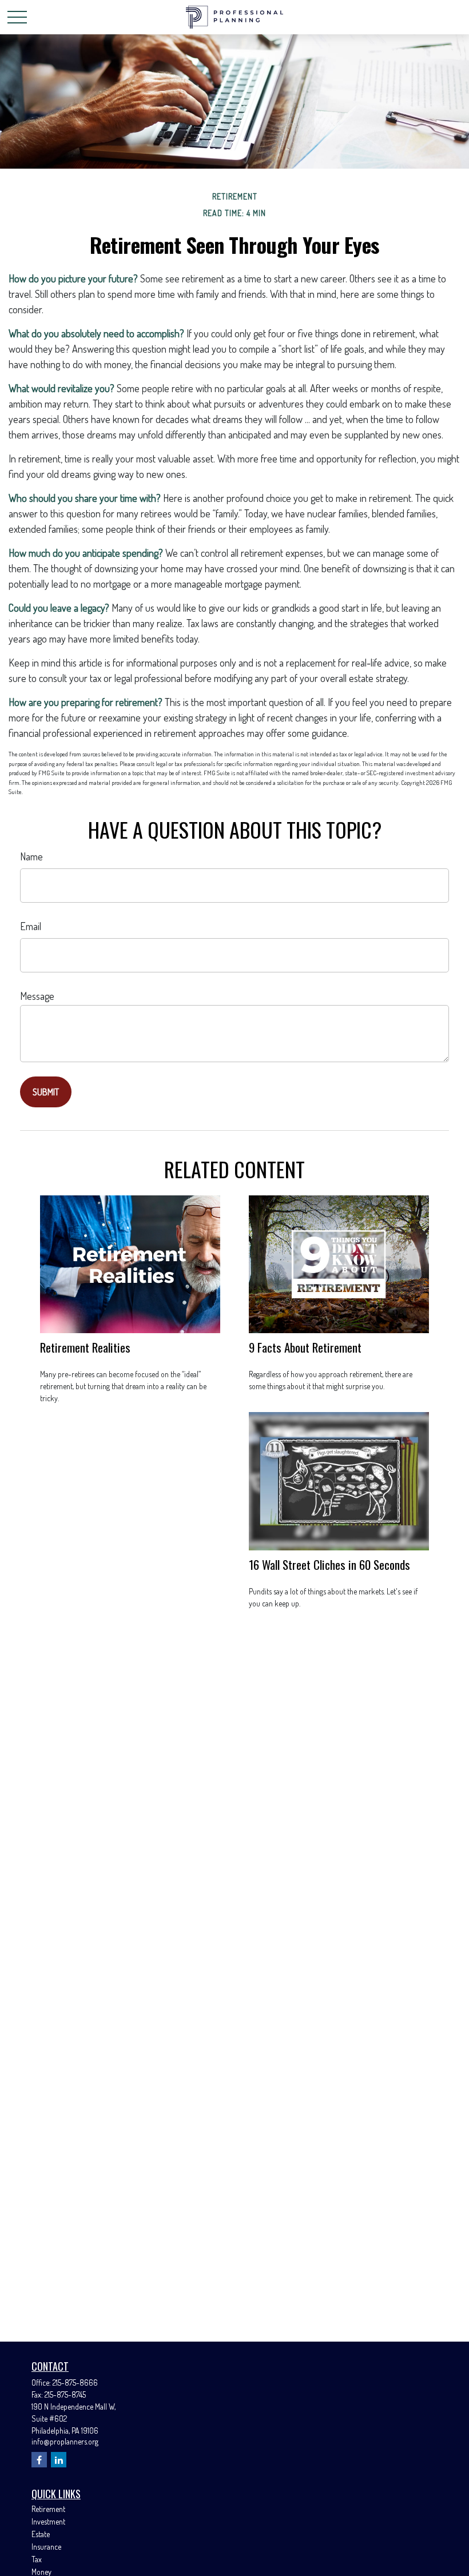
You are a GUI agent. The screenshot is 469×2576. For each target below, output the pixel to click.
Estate (41, 2534)
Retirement (48, 2509)
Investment (48, 2521)
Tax (37, 2559)
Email (31, 926)
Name (31, 856)
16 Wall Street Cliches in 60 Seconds (329, 1564)
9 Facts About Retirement (305, 1347)
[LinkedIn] (59, 2460)
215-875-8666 (75, 2382)
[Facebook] (39, 2460)
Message (37, 996)
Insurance (46, 2547)
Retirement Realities (85, 1347)
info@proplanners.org (65, 2441)
